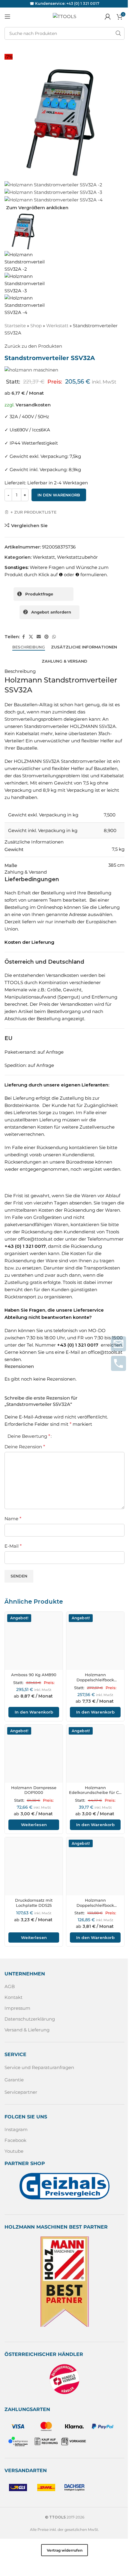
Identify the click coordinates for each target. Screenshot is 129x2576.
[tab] (29, 647)
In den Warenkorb (59, 495)
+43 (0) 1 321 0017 (83, 3)
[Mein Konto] (108, 17)
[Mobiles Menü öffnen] (7, 17)
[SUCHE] (118, 33)
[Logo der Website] (64, 16)
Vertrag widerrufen (65, 2550)
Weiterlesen (34, 1825)
